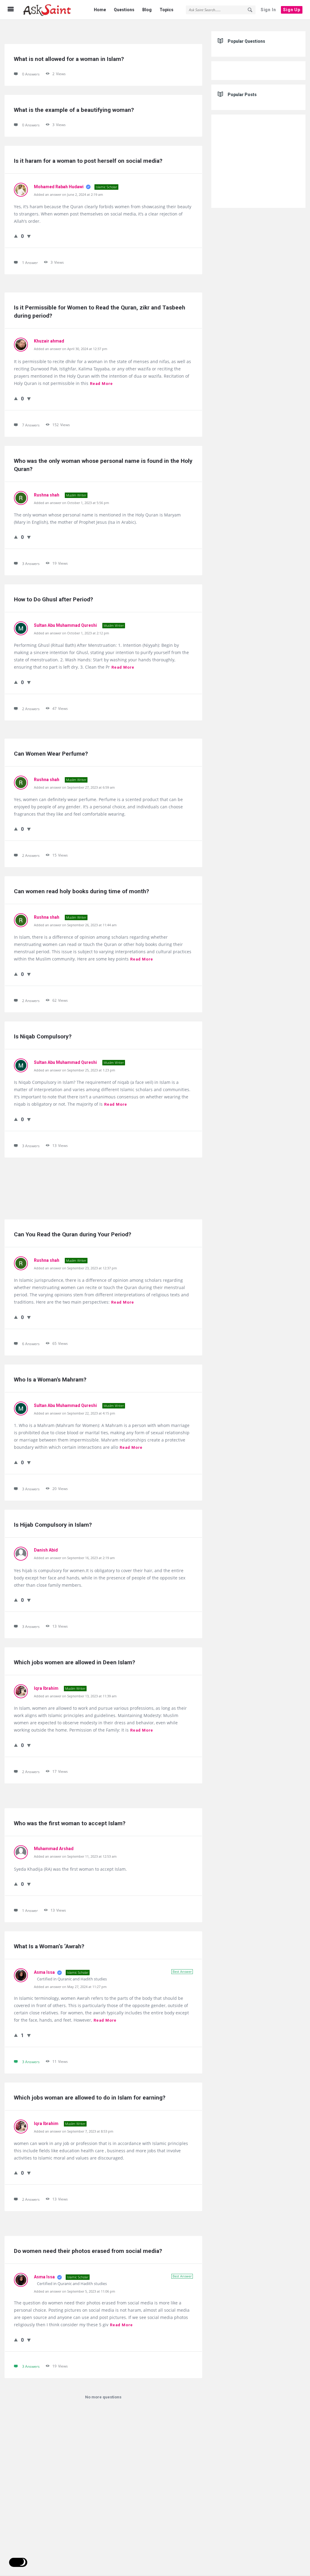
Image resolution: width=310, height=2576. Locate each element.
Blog (147, 10)
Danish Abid (46, 1550)
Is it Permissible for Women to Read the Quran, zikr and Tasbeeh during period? (100, 312)
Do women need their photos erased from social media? (88, 2251)
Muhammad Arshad (54, 1849)
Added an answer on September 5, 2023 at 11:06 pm (74, 2291)
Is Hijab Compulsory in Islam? (53, 1525)
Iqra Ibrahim (47, 1688)
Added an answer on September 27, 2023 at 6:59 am (74, 787)
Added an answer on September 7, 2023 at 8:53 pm (74, 2131)
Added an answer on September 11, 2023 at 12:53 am (75, 1856)
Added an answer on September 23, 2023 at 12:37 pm (75, 1268)
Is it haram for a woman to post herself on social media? (88, 161)
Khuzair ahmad (49, 341)
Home (100, 10)
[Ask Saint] (52, 10)
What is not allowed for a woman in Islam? (69, 59)
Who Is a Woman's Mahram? (50, 1380)
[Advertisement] (103, 1188)
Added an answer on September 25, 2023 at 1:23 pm (74, 1070)
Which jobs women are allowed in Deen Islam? (74, 1662)
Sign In (268, 10)
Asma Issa (45, 1972)
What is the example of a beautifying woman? (74, 110)
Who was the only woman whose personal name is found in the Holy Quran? (103, 465)
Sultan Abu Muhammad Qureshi (66, 625)
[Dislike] (29, 236)
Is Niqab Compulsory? (43, 1036)
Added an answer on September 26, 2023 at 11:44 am (75, 925)
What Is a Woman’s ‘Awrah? (49, 1946)
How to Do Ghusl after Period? (53, 599)
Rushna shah (47, 495)
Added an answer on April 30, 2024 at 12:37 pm (71, 349)
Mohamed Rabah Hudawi (59, 187)
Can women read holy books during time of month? (81, 891)
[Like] (16, 236)
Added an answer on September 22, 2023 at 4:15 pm (74, 1413)
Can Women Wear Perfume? (51, 754)
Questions (124, 10)
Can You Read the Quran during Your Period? (73, 1234)
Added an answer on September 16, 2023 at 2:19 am (74, 1558)
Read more (101, 384)
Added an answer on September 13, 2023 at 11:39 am (75, 1696)
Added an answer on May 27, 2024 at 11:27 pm (70, 1987)
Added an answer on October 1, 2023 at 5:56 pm (71, 503)
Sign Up (292, 10)
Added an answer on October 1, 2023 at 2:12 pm (71, 633)
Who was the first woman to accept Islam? (70, 1823)
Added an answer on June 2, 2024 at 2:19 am (68, 194)
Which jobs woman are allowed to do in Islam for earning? (90, 2098)
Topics (167, 10)
